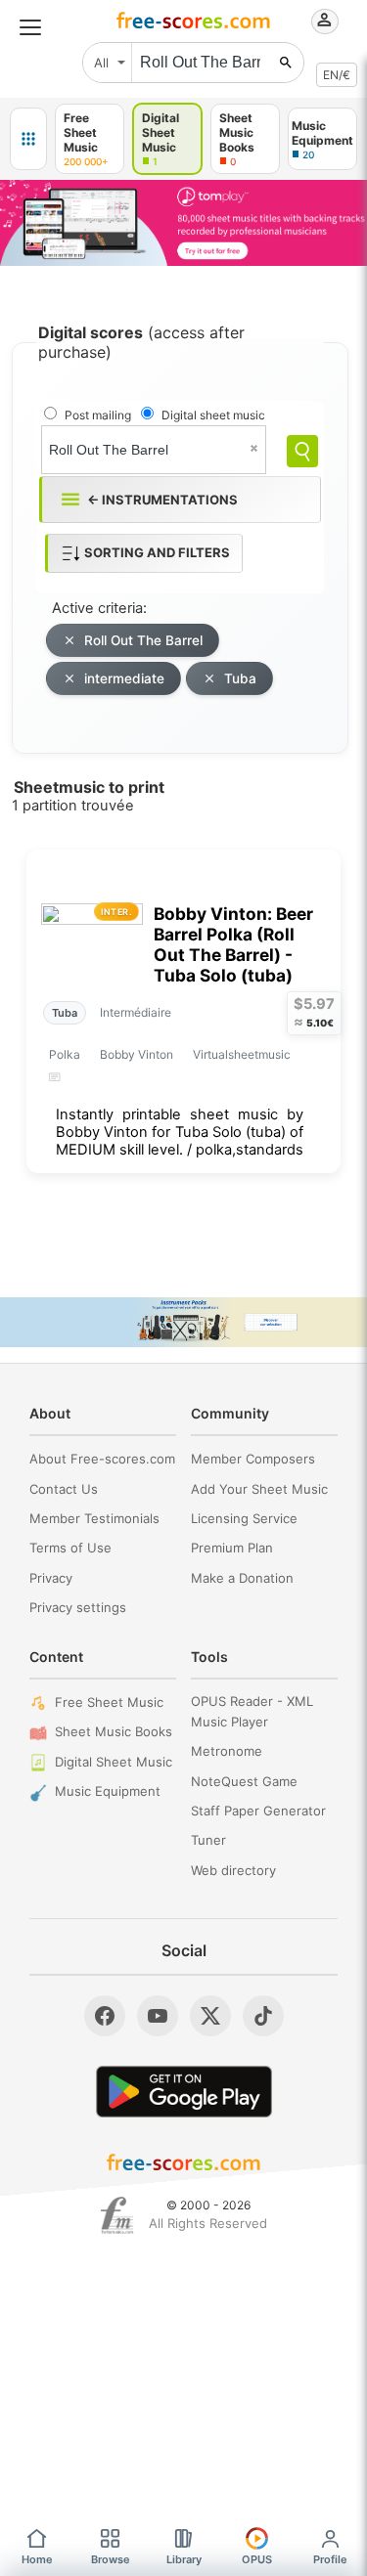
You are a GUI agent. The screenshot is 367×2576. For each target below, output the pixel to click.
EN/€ (337, 75)
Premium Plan (232, 1548)
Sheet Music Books (114, 1731)
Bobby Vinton (137, 1054)
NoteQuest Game (244, 1781)
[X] (210, 2016)
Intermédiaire (136, 1012)
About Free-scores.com (102, 1459)
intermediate (124, 678)
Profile (330, 2559)
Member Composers (253, 1459)
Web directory (233, 1870)
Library (184, 2559)
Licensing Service (244, 1518)
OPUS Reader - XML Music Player (252, 1711)
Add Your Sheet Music (259, 1489)
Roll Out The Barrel (143, 640)
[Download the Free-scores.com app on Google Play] (184, 2092)
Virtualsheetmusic (242, 1054)
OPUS (257, 2559)
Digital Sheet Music (114, 1762)
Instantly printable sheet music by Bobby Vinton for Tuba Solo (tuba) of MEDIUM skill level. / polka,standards (180, 1132)
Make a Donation (242, 1578)
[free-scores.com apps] (28, 139)
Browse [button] (111, 2559)
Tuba (240, 678)
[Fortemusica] (117, 2215)
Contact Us (64, 1489)
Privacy (51, 1578)
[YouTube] (158, 2016)
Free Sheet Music (109, 1702)
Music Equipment (108, 1791)
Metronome (227, 1751)
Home (37, 2559)
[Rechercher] (286, 63)
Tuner (208, 1840)
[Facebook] (105, 2016)
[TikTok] (263, 2016)
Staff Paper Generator (258, 1811)
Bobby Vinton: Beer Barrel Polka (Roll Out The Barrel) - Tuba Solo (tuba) (233, 944)
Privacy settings (78, 1607)
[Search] (302, 451)
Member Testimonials (94, 1518)
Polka (65, 1054)
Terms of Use (70, 1548)
